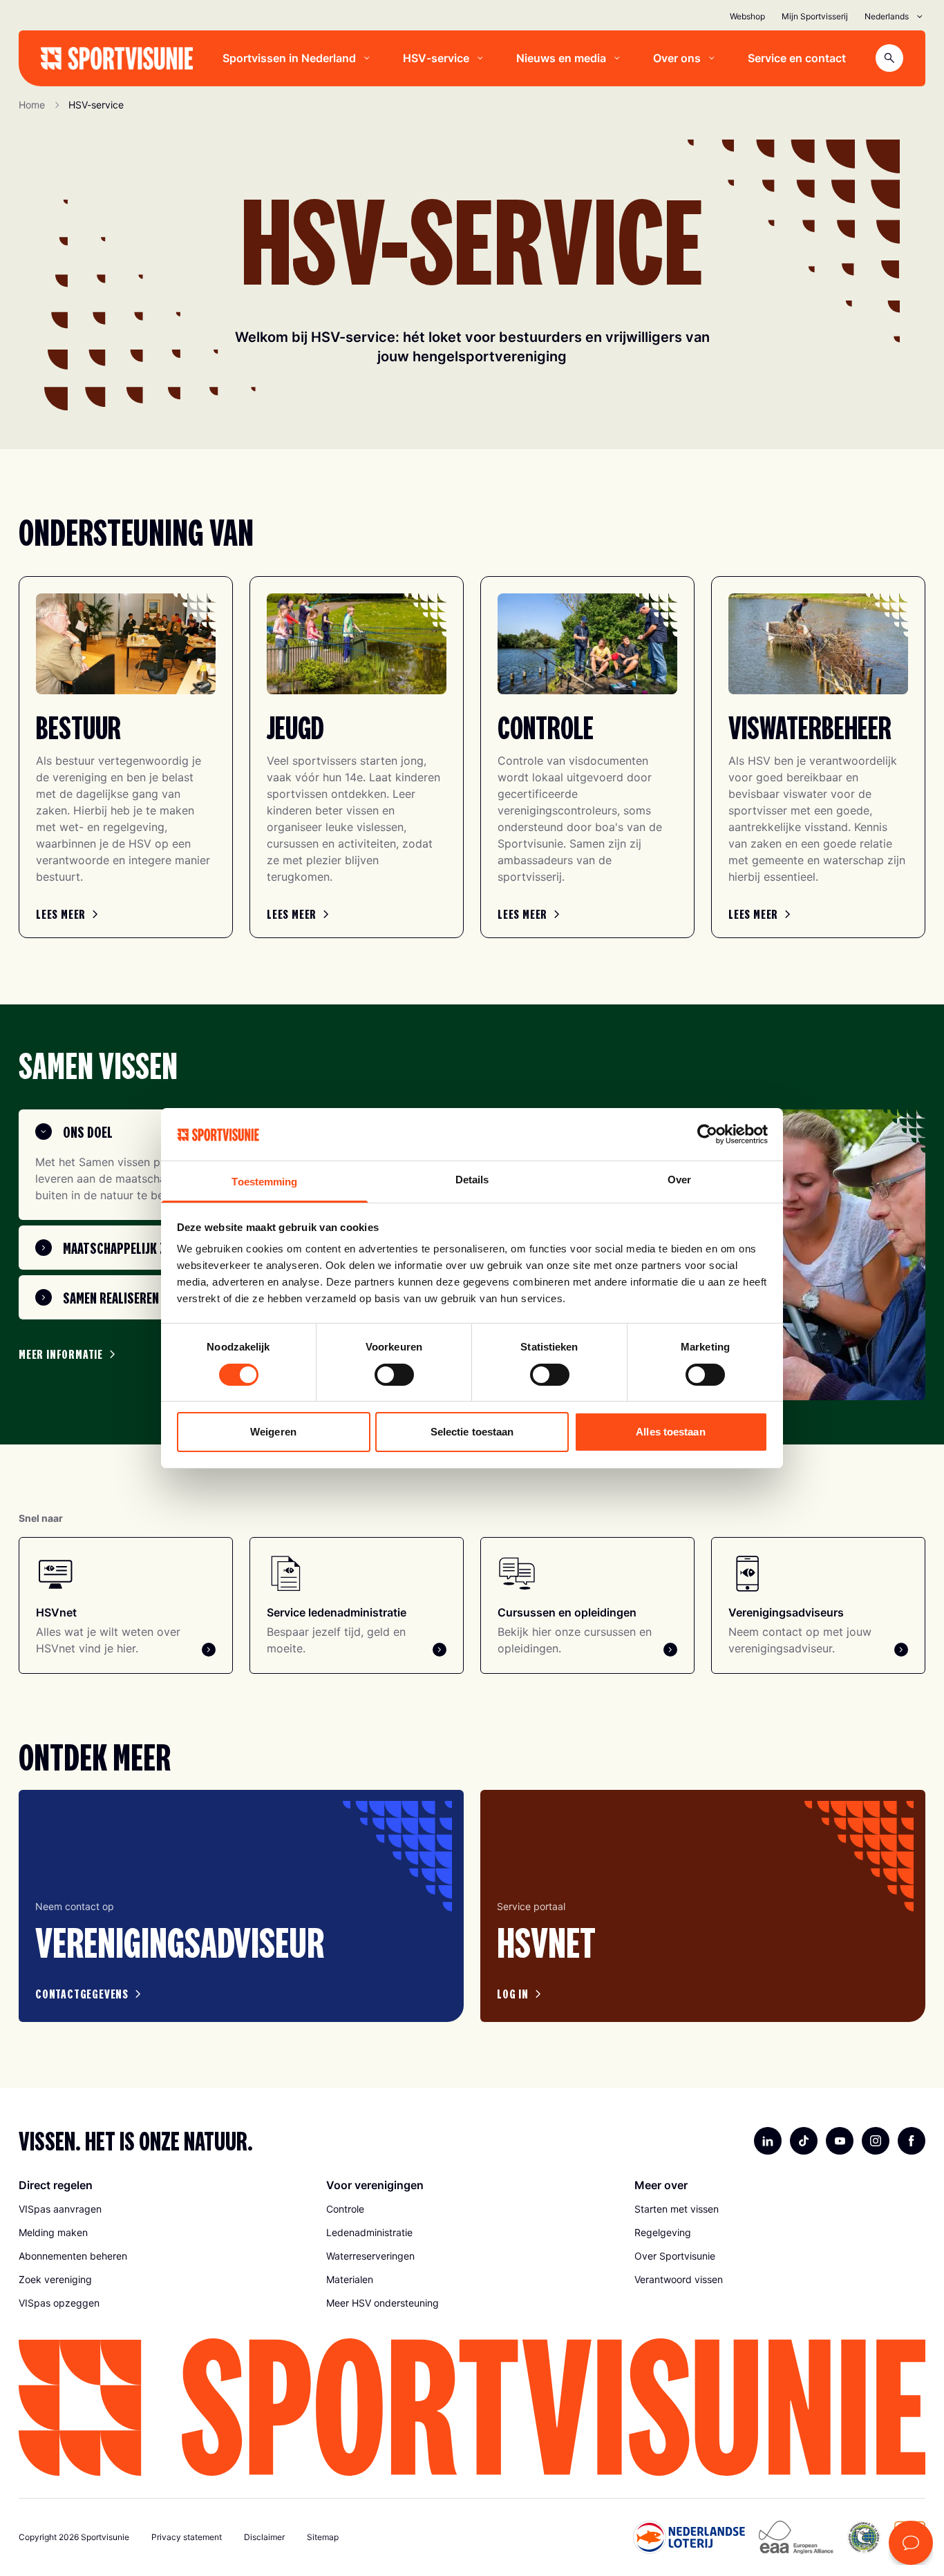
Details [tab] (472, 1180)
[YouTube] (840, 2141)
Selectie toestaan (472, 1432)
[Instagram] (876, 2141)
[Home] (117, 58)
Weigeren (273, 1432)
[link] (69, 914)
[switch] (394, 1375)
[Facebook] (912, 2141)
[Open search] (889, 58)
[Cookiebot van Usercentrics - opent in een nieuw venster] (707, 1134)
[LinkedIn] (768, 2141)
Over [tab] (679, 1180)
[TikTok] (804, 2141)
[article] (241, 1906)
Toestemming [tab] (264, 1182)
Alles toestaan (670, 1432)
